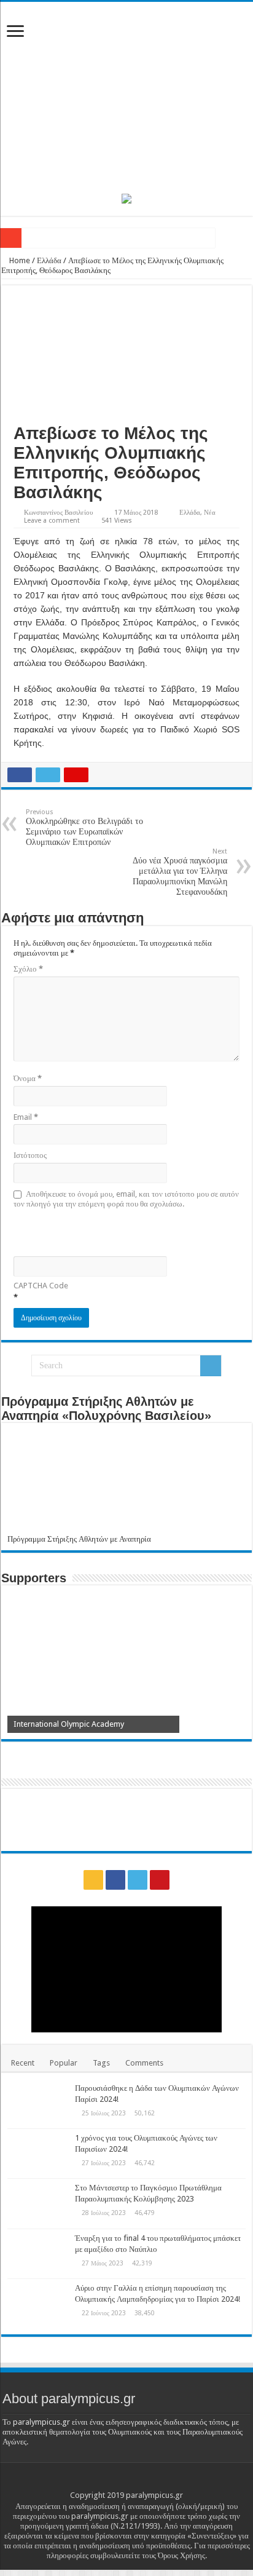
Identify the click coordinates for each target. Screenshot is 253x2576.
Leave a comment (52, 521)
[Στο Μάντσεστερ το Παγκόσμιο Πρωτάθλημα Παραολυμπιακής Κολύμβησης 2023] (38, 2203)
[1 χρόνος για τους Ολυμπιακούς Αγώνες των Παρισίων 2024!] (38, 2154)
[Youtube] (160, 1880)
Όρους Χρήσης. (182, 2555)
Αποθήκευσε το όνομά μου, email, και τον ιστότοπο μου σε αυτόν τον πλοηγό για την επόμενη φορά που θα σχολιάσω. (126, 1199)
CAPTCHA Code (41, 1286)
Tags (101, 2063)
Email (26, 1117)
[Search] (211, 1366)
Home (19, 260)
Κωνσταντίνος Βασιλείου (58, 513)
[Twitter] (138, 1880)
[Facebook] (115, 1880)
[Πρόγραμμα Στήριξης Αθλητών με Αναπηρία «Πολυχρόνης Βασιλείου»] (126, 1482)
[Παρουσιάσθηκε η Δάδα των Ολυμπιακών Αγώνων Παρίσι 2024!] (38, 2104)
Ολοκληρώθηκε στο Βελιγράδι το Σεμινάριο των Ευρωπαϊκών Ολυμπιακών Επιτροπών (84, 827)
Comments (144, 2063)
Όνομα (28, 1078)
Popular (64, 2063)
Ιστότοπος (30, 1155)
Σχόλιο (28, 969)
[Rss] (93, 1880)
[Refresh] (101, 1231)
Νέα (210, 513)
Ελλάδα (49, 260)
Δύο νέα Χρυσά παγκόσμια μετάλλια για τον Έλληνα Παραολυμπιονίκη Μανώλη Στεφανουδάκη (180, 872)
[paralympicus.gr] (126, 95)
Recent (23, 2063)
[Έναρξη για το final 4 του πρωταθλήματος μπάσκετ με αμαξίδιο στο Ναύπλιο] (38, 2254)
